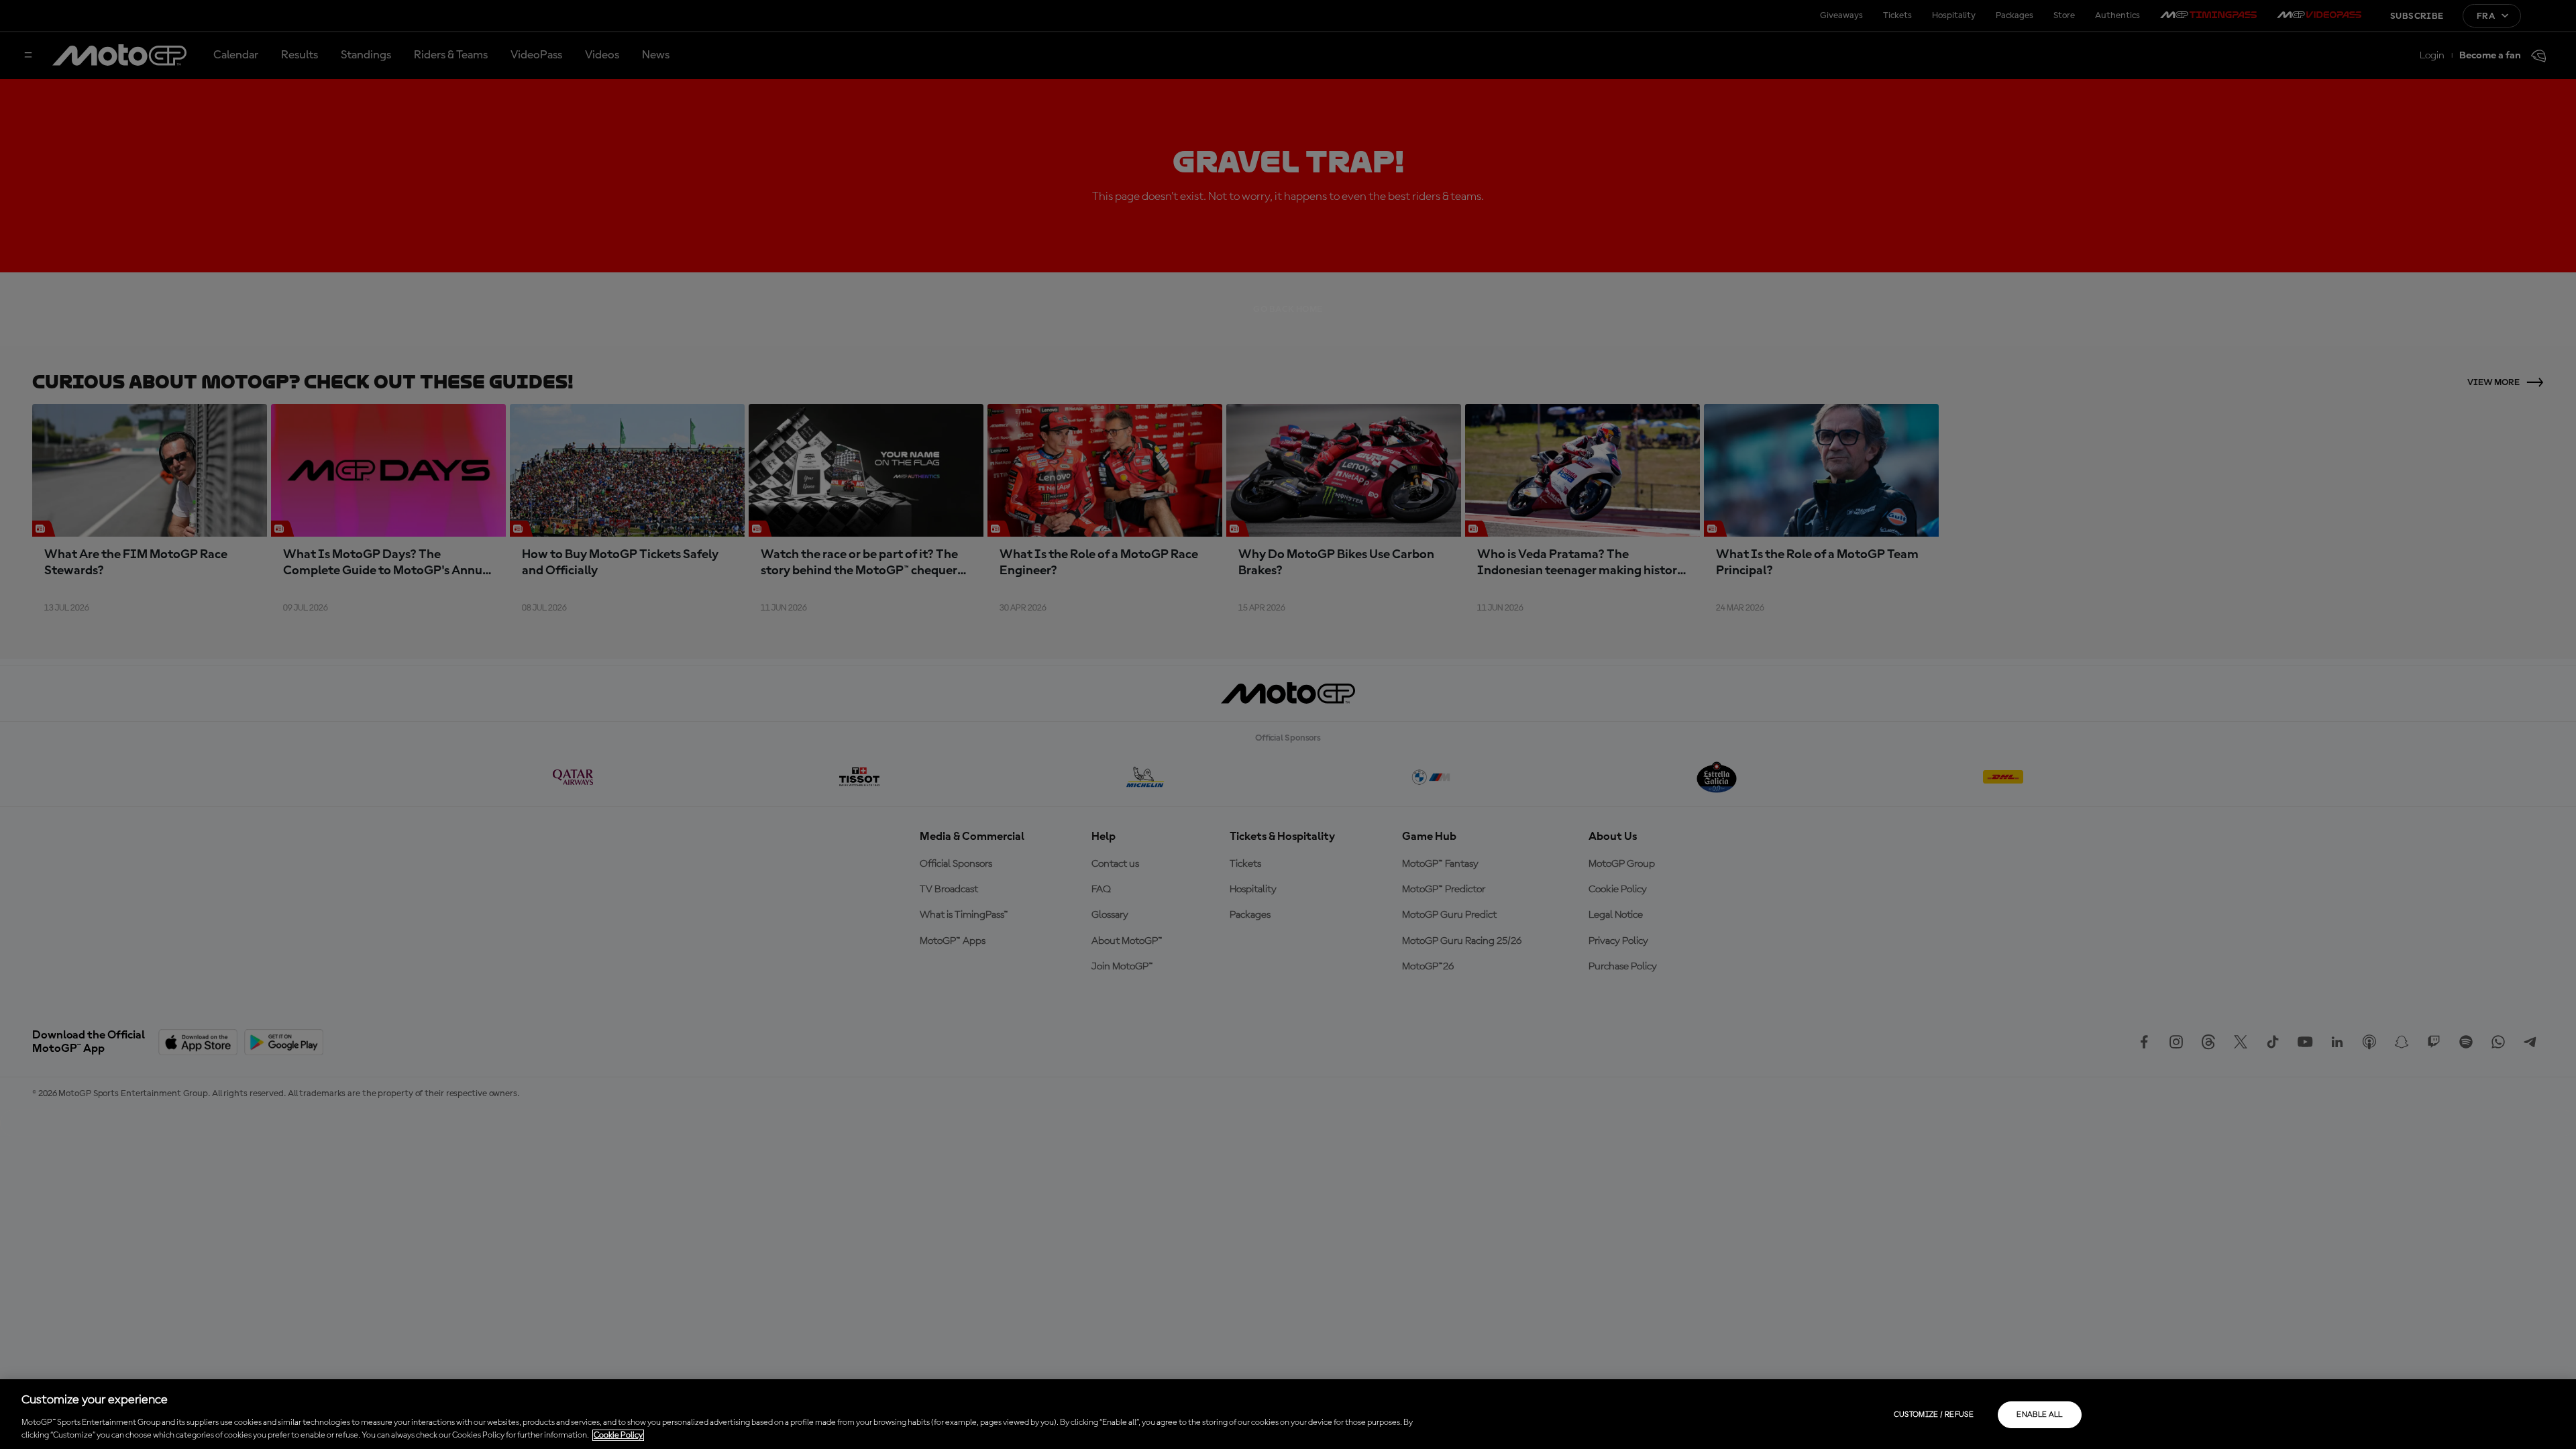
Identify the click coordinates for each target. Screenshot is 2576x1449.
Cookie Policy (618, 1435)
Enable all (2040, 1415)
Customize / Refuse (1934, 1415)
